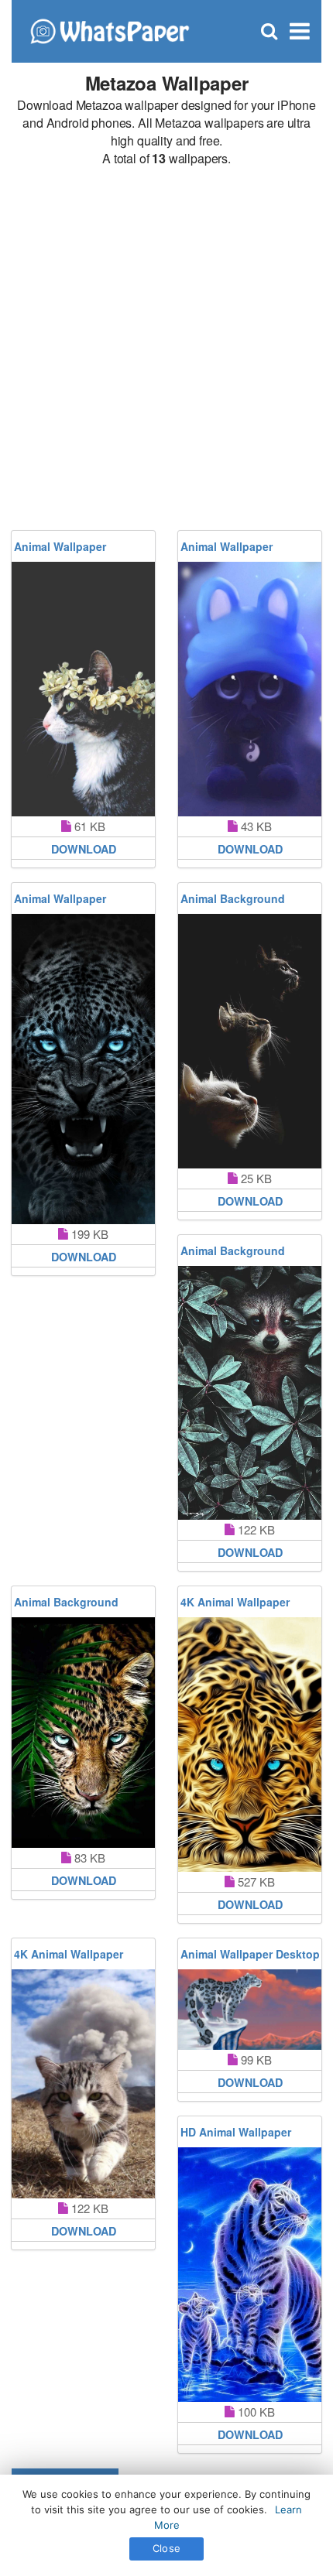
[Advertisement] (166, 349)
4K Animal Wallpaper (235, 1602)
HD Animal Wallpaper (236, 2132)
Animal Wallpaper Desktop (250, 1954)
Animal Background (233, 898)
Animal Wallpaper (60, 546)
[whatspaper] (109, 30)
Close (166, 2548)
